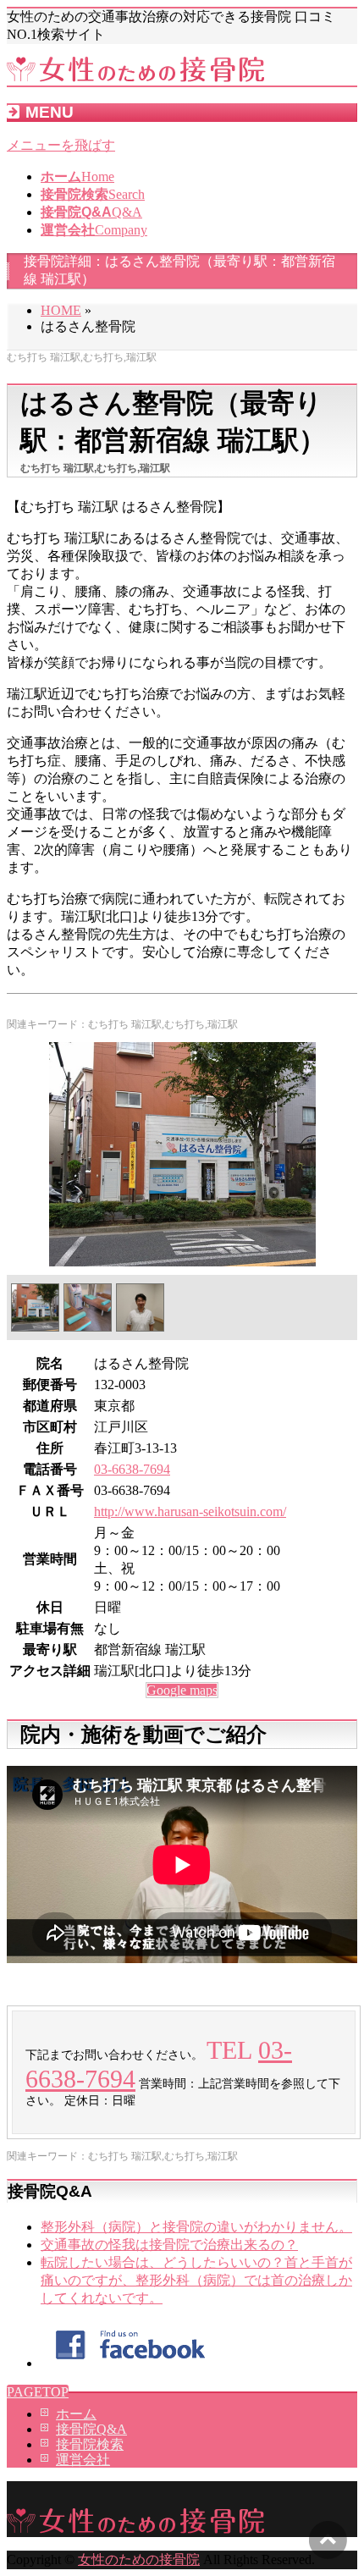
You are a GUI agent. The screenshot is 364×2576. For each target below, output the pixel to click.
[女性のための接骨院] (135, 77)
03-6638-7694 (132, 1469)
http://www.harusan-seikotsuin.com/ (190, 1511)
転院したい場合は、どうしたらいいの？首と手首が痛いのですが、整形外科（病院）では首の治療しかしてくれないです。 (196, 2280)
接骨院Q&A (91, 2429)
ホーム (76, 2414)
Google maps (182, 1690)
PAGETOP (38, 2392)
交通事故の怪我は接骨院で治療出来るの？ (169, 2245)
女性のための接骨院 (139, 2559)
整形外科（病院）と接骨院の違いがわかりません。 (196, 2227)
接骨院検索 (90, 2444)
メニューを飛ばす (61, 145)
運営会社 (83, 2460)
